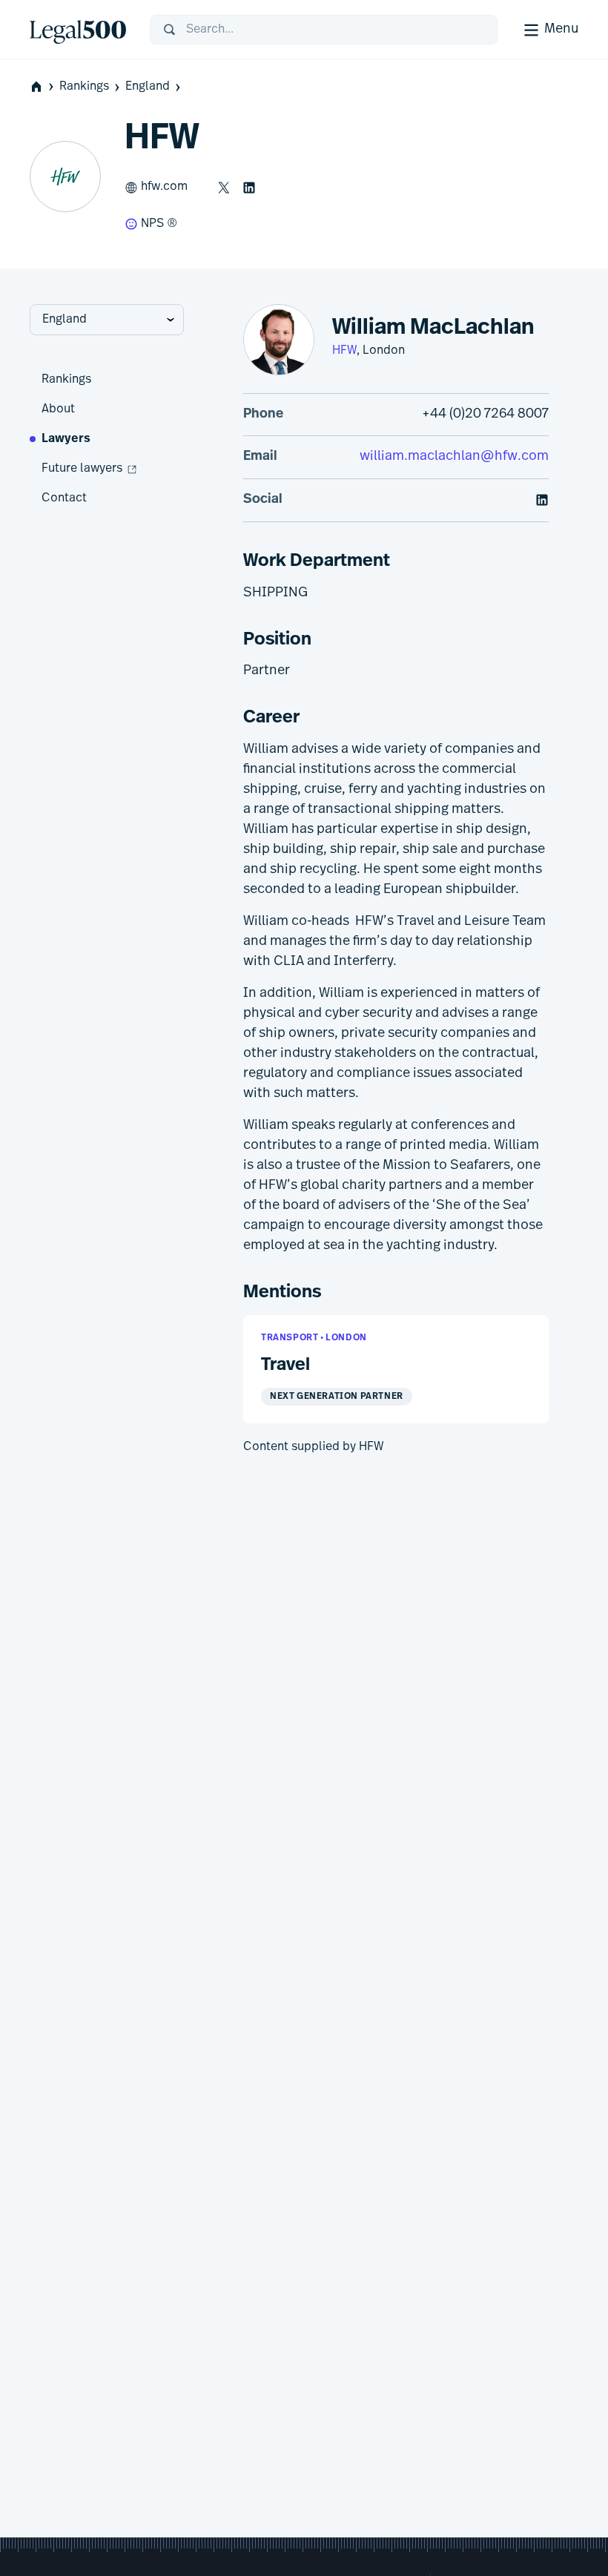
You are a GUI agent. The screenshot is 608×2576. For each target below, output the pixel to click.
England (148, 87)
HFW (344, 351)
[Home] (78, 30)
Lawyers (66, 439)
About (58, 409)
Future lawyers (82, 469)
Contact (64, 498)
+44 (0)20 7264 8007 (485, 415)
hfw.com (164, 187)
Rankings (84, 87)
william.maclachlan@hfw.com (454, 457)
